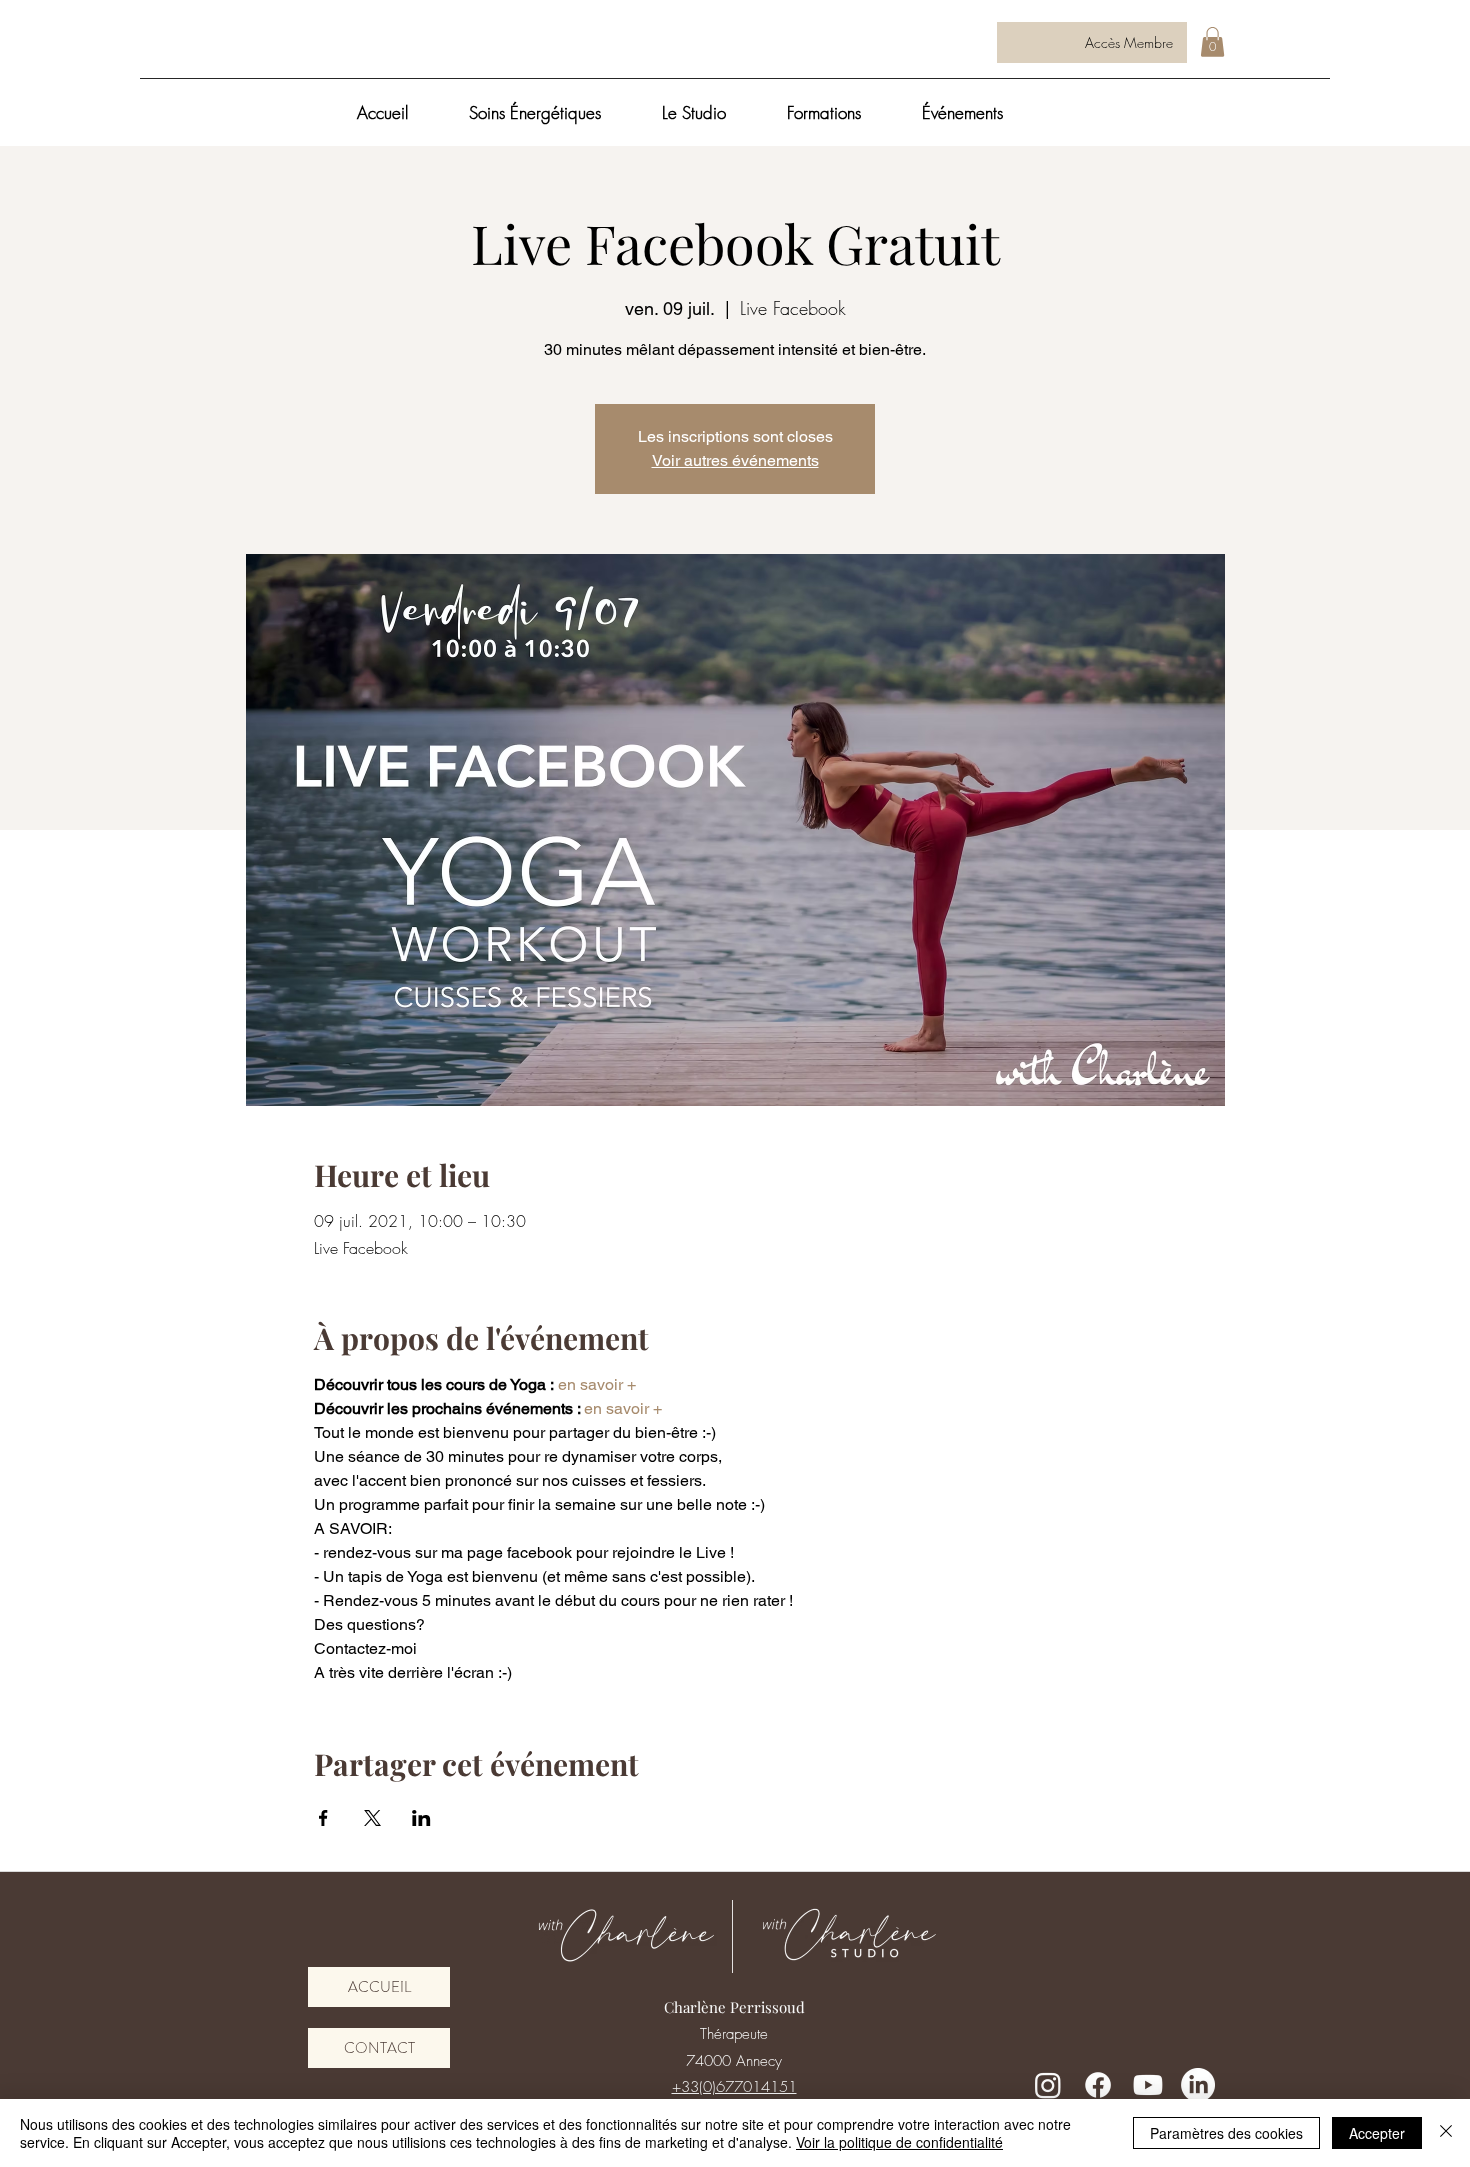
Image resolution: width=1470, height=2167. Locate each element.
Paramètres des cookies (1226, 2133)
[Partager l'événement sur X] (372, 1818)
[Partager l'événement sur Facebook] (323, 1818)
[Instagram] (1048, 2085)
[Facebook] (1098, 2085)
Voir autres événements (735, 460)
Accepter (1377, 2133)
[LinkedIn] (1198, 2085)
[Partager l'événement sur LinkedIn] (421, 1818)
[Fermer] (1446, 2133)
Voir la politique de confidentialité (899, 2142)
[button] (1212, 42)
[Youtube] (1148, 2085)
